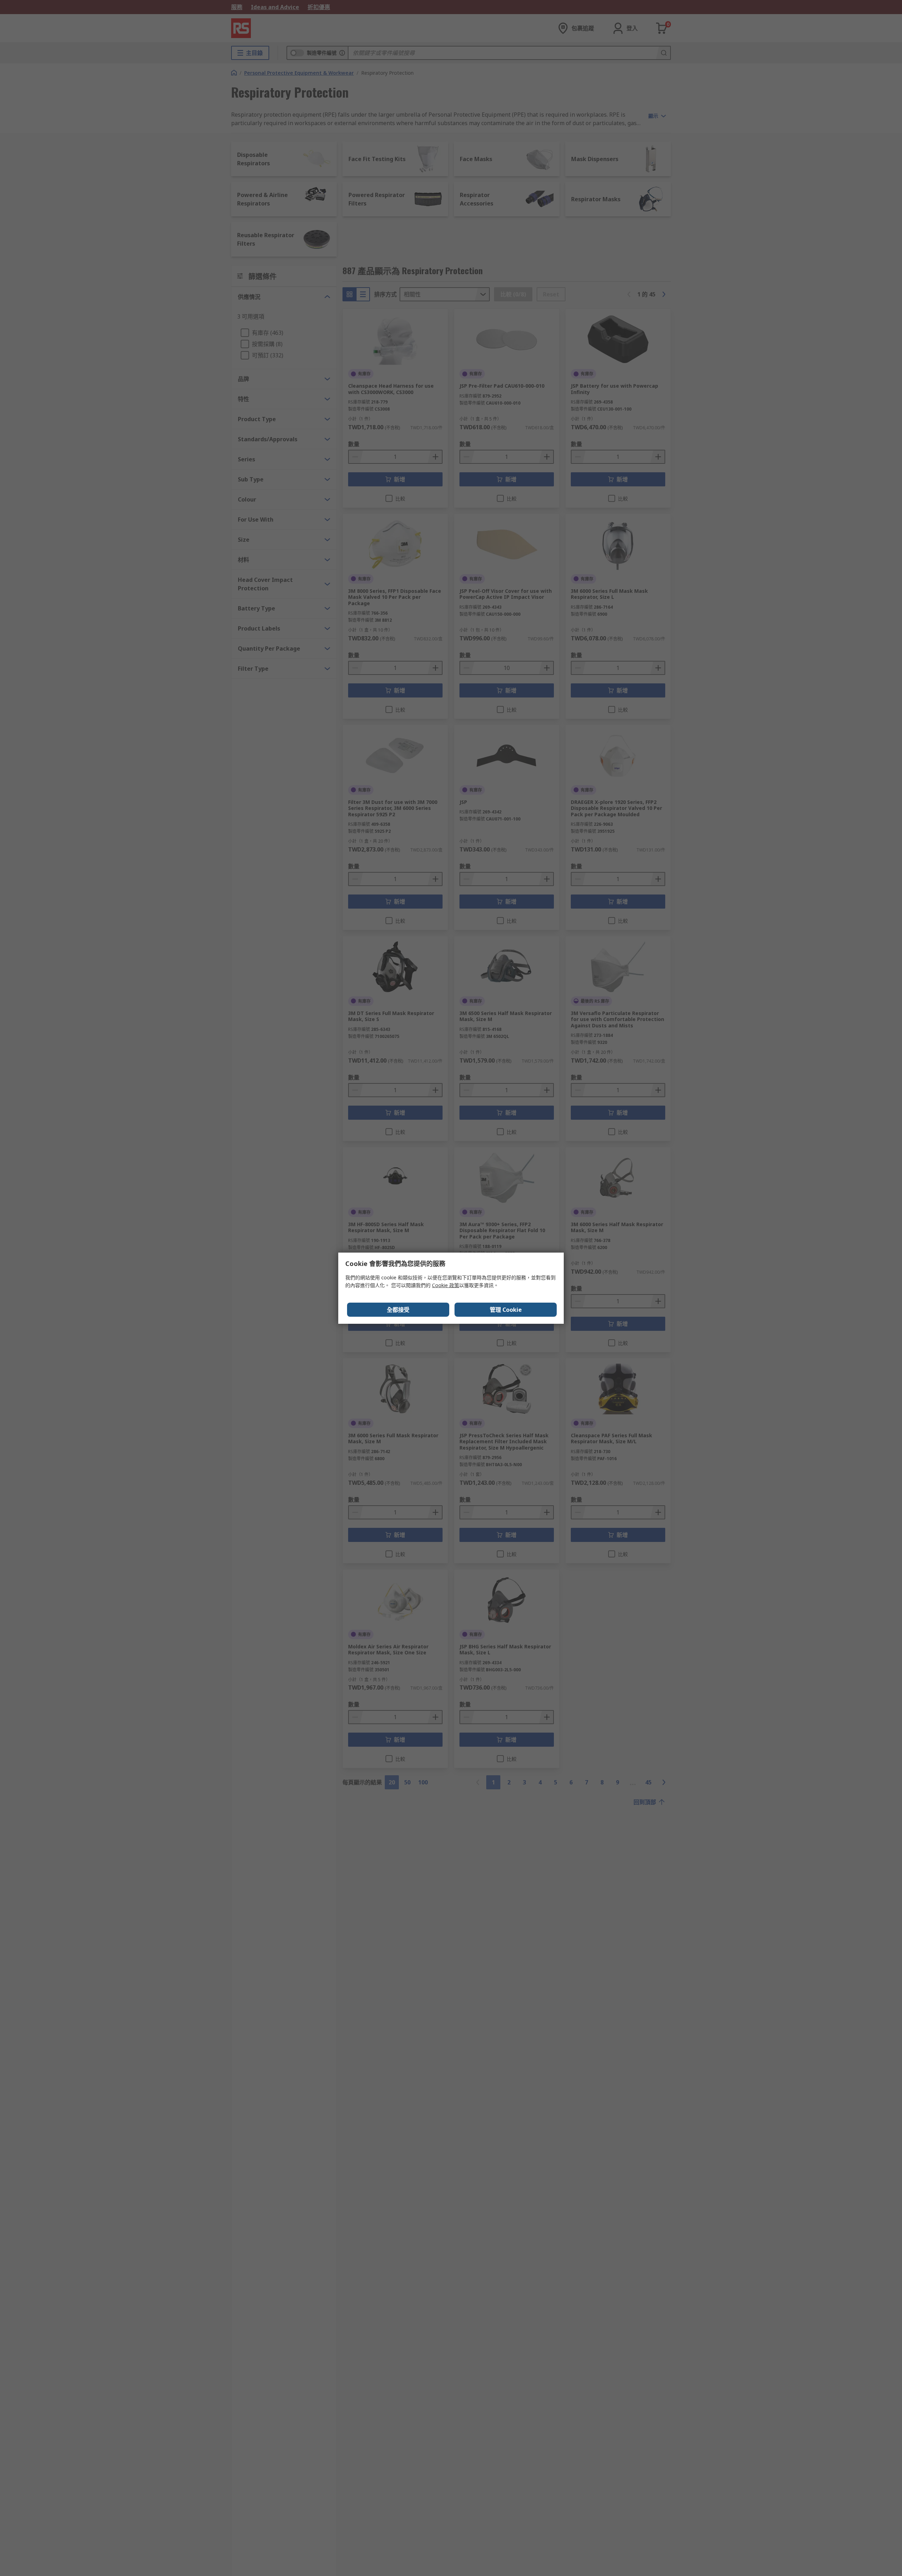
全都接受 (398, 1310)
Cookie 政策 (446, 1285)
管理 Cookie (506, 1310)
